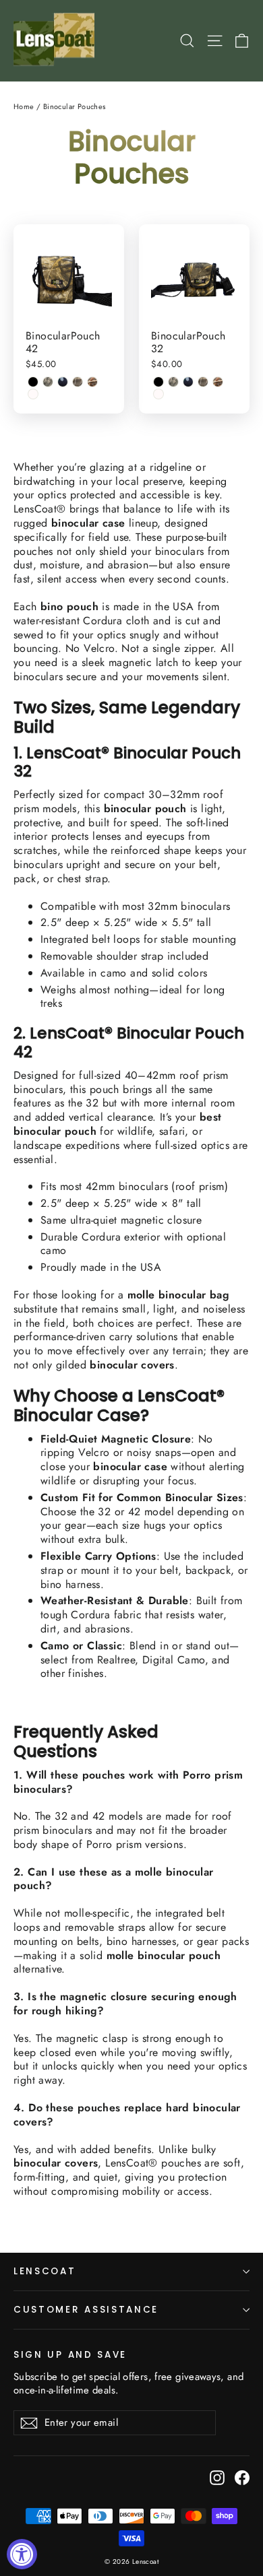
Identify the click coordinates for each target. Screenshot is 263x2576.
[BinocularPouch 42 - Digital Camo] (48, 382)
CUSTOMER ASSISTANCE (86, 2310)
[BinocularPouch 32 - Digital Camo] (173, 382)
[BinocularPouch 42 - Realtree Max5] (92, 382)
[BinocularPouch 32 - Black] (158, 382)
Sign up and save (70, 2354)
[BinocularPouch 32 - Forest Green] (188, 382)
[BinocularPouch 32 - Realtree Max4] (203, 382)
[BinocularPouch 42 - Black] (33, 382)
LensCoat (45, 2271)
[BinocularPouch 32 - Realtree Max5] (218, 382)
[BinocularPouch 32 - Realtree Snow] (158, 394)
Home (24, 106)
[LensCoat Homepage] (56, 41)
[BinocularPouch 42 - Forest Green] (63, 382)
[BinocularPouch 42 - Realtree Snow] (33, 394)
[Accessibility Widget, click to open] (22, 2554)
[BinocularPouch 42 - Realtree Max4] (78, 382)
